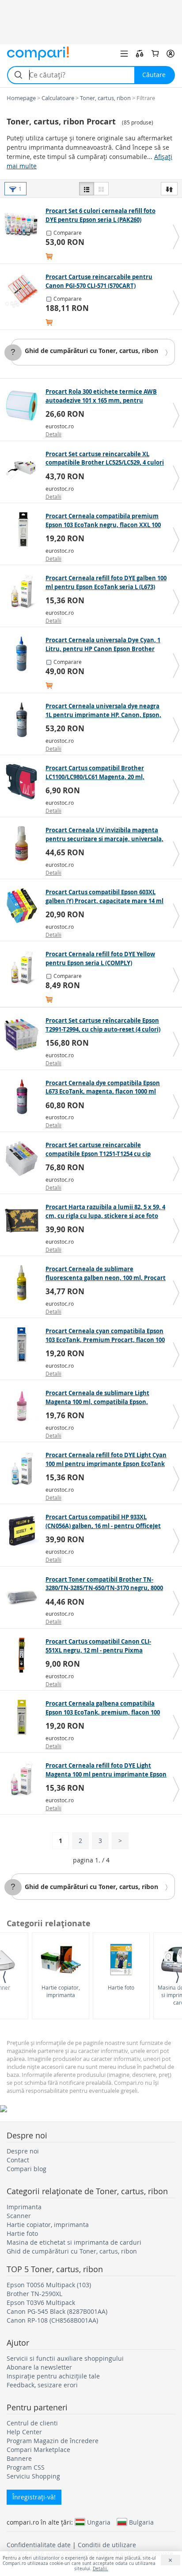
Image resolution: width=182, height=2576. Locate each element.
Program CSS (26, 2467)
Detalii (53, 434)
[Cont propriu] (171, 54)
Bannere (19, 2458)
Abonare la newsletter (39, 2367)
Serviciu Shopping (33, 2476)
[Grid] (101, 189)
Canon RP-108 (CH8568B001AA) (52, 2320)
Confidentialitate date (39, 2545)
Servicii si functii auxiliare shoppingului (65, 2358)
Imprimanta (24, 2207)
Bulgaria (141, 2522)
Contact (18, 2160)
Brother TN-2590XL (34, 2294)
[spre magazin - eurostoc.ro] (24, 405)
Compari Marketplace (38, 2450)
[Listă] (87, 189)
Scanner (19, 2216)
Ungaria (99, 2522)
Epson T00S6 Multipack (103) (49, 2285)
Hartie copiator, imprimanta (61, 1991)
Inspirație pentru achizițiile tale (53, 2376)
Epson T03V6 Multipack (41, 2302)
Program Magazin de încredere (53, 2441)
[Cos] (155, 54)
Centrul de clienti (32, 2423)
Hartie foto (121, 1987)
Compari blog (27, 2169)
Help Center (24, 2432)
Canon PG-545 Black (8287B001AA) (57, 2311)
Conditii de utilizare (107, 2545)
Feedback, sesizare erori (42, 2385)
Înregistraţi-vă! (34, 2497)
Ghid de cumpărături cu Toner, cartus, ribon (91, 351)
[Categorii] (124, 54)
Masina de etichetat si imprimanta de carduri (74, 2242)
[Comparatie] (140, 54)
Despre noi (23, 2151)
